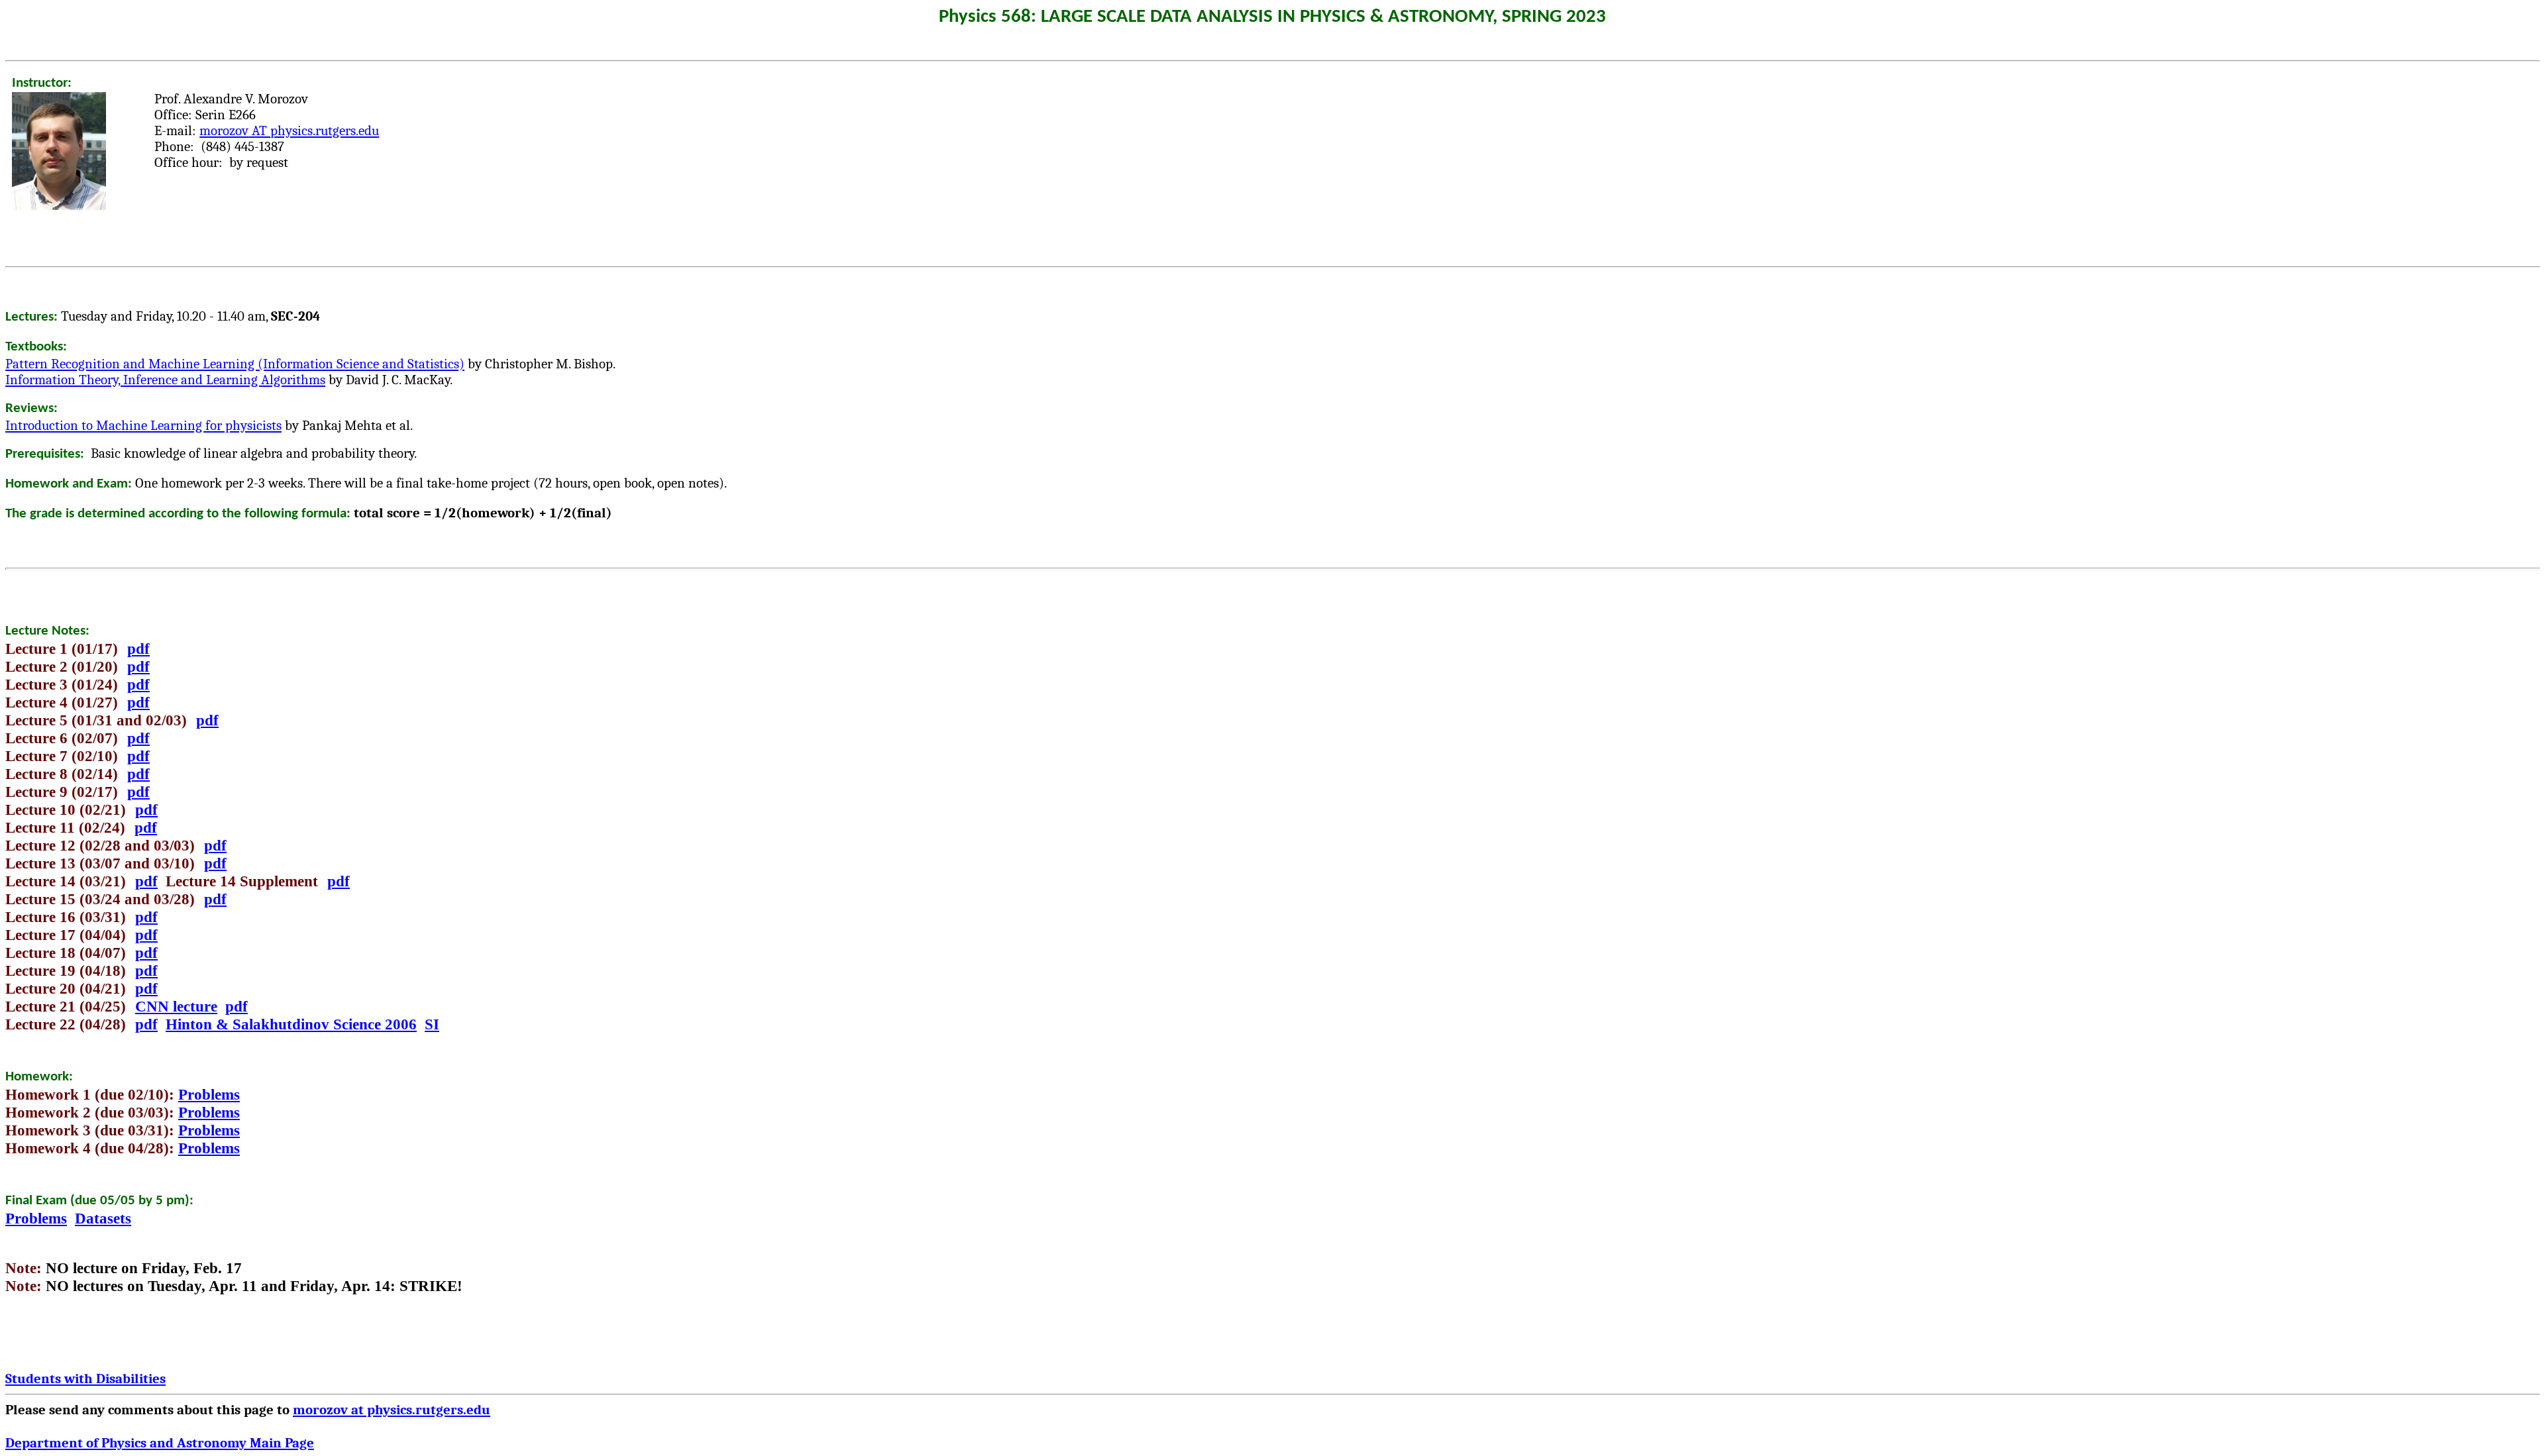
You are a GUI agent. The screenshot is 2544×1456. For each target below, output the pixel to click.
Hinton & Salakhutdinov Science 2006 (291, 1024)
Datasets (103, 1218)
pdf (138, 649)
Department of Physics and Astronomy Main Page (160, 1443)
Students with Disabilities (85, 1378)
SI (432, 1024)
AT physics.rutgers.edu (289, 130)
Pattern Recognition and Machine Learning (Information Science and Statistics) (235, 364)
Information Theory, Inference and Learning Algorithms (165, 380)
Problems (209, 1094)
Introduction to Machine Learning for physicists (143, 425)
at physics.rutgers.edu (392, 1410)
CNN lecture (176, 1006)
